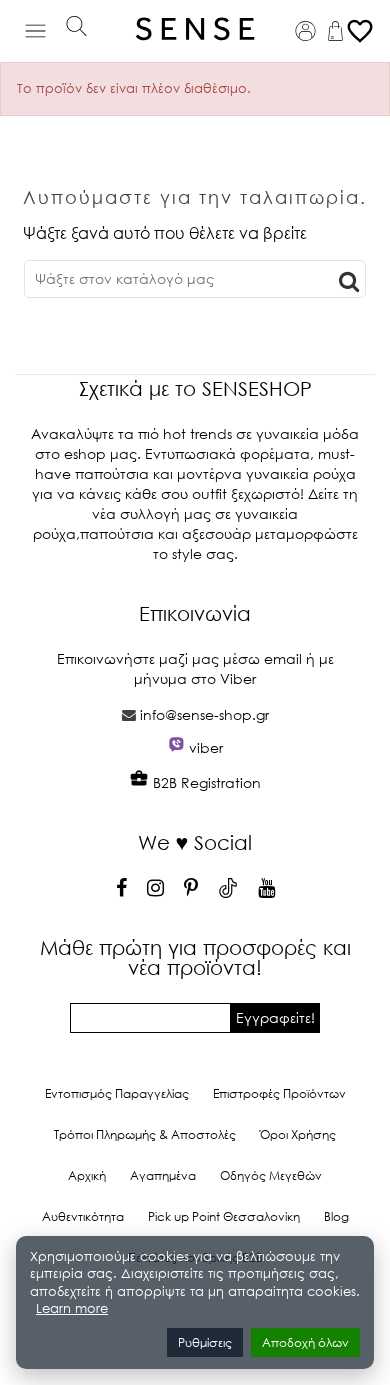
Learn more (72, 1308)
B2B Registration (205, 782)
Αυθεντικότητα (83, 1216)
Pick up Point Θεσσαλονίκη (224, 1216)
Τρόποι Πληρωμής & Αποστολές (145, 1134)
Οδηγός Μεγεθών (271, 1175)
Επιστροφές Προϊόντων (279, 1093)
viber (206, 747)
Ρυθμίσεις (205, 1342)
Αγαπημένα (163, 1175)
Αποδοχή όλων (305, 1342)
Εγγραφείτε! (275, 1017)
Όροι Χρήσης (298, 1134)
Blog (336, 1216)
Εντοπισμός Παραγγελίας (117, 1093)
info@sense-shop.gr (204, 714)
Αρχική (87, 1175)
